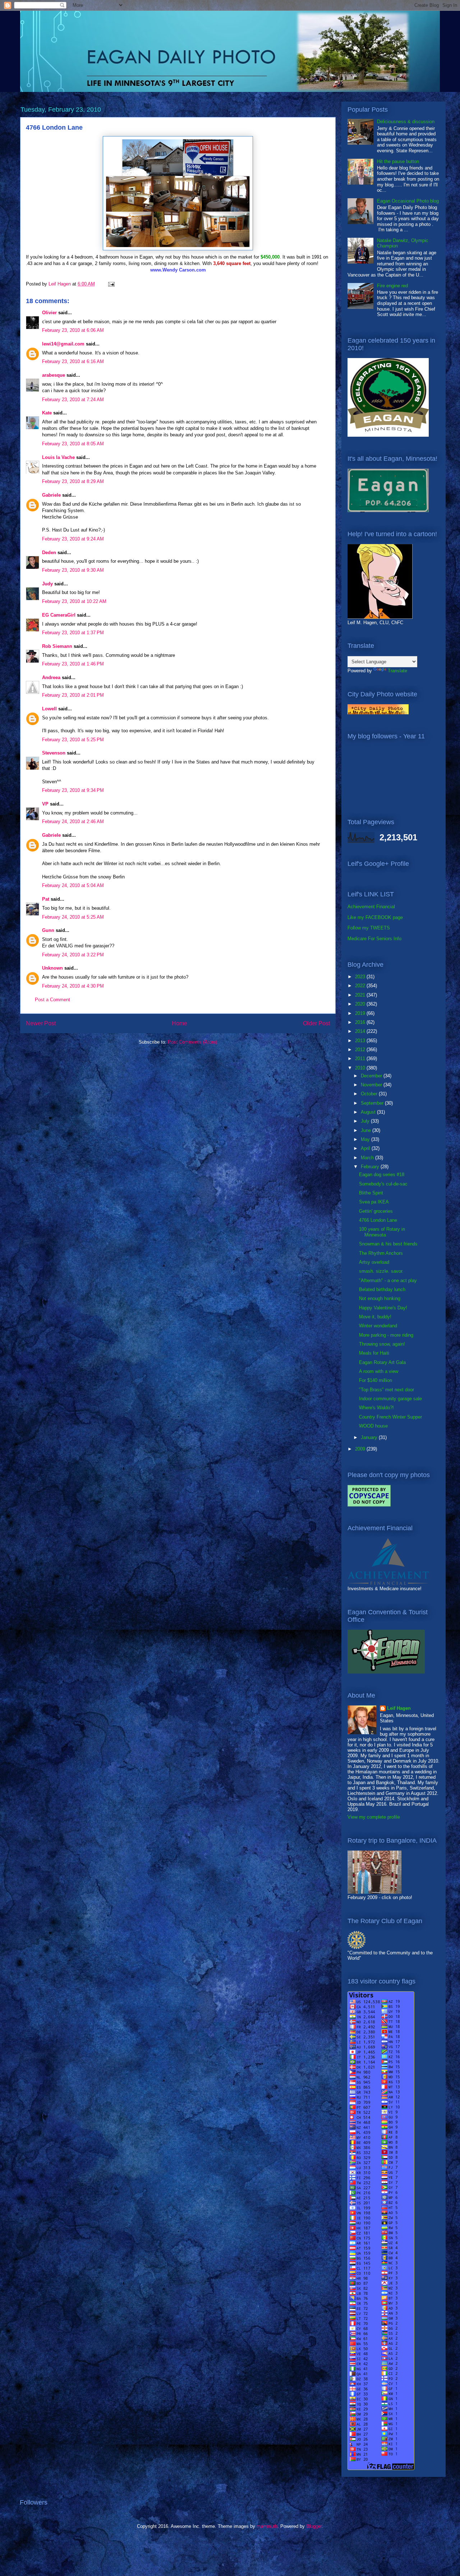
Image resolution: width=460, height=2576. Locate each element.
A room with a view (379, 1371)
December (372, 1076)
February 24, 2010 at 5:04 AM (73, 885)
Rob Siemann (57, 646)
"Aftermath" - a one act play (388, 1280)
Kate (47, 413)
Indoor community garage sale (390, 1399)
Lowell (49, 709)
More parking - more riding (386, 1335)
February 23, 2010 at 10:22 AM (74, 601)
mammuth (267, 2526)
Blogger (314, 2526)
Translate (397, 671)
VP (45, 804)
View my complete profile (374, 1817)
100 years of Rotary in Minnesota (382, 1232)
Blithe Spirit (371, 1193)
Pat (46, 899)
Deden (49, 553)
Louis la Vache (58, 457)
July (366, 1121)
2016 (361, 1022)
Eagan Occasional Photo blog (408, 201)
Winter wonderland (378, 1326)
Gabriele (51, 495)
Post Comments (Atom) (192, 1042)
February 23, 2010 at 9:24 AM (73, 539)
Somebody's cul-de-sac (383, 1184)
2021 (361, 995)
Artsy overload (374, 1262)
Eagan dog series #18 (382, 1175)
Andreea (51, 677)
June (367, 1130)
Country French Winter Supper (390, 1417)
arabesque (54, 375)
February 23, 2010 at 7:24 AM (73, 400)
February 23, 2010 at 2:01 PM (73, 695)
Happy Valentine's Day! (383, 1308)
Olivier (49, 313)
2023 (361, 977)
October (370, 1094)
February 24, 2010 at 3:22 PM (73, 955)
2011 (361, 1059)
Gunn (48, 930)
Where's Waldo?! (376, 1408)
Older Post (316, 1023)
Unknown (52, 968)
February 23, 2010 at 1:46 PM (73, 664)
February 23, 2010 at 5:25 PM (73, 740)
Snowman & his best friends (388, 1244)
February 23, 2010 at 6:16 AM (73, 361)
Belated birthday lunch (382, 1289)
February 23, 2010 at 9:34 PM (73, 790)
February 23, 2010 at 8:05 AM (73, 444)
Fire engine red (392, 286)
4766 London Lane (378, 1220)
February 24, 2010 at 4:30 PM (73, 986)
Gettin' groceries (376, 1211)
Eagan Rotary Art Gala (382, 1362)
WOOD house (373, 1426)
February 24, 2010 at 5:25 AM (73, 917)
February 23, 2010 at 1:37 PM (73, 633)
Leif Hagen (399, 1708)
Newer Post (41, 1023)
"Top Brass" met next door (387, 1390)
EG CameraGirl (59, 615)
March (368, 1158)
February (371, 1167)
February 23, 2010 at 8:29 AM (73, 481)
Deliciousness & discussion (406, 122)
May (366, 1139)
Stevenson (54, 753)
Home (180, 1023)
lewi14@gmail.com (63, 344)
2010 (361, 1068)
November (372, 1085)
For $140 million (376, 1380)
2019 (361, 1013)
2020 (361, 1004)
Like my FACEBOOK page (375, 917)
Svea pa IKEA (374, 1202)
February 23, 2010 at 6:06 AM (73, 330)
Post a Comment (52, 1000)
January (370, 1437)
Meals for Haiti (374, 1353)
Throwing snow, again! (382, 1344)
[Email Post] (111, 284)
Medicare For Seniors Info (374, 939)
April (366, 1148)
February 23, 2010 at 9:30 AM (73, 570)
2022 (361, 986)
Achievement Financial (371, 907)
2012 (361, 1050)
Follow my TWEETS (369, 928)
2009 (361, 1449)
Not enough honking (380, 1298)
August (369, 1112)
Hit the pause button (398, 161)
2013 (361, 1041)
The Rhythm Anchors (381, 1253)
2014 (361, 1031)
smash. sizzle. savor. (381, 1271)
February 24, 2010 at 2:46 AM (73, 821)
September (373, 1103)
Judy (47, 584)
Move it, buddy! (375, 1317)
